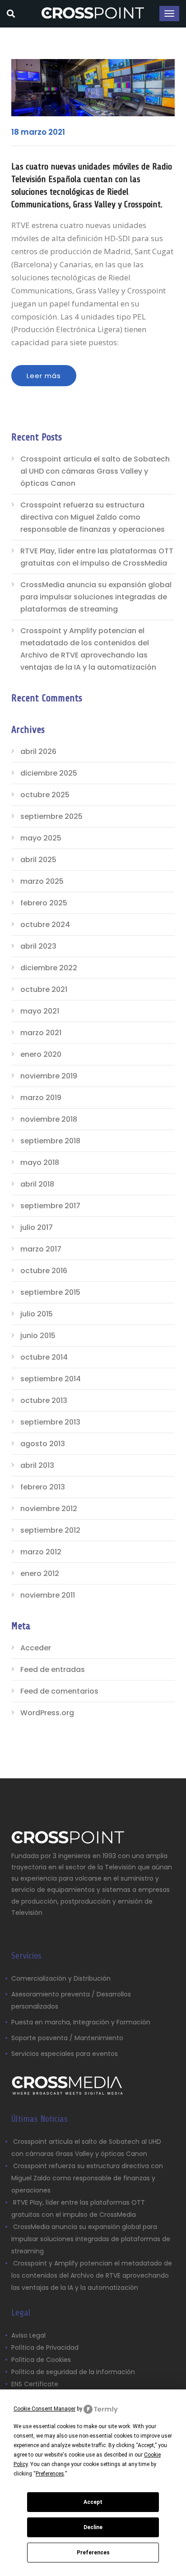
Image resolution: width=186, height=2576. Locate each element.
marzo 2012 (41, 1552)
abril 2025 (38, 860)
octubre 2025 (45, 795)
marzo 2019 (41, 1098)
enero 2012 (40, 1573)
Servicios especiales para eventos (65, 2054)
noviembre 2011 (48, 1595)
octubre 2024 (45, 925)
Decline (93, 2527)
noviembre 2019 (49, 1076)
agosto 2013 (43, 1444)
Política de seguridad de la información (73, 2372)
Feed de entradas (53, 1669)
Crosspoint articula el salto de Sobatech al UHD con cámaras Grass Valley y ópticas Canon (95, 471)
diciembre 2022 (49, 968)
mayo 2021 (40, 1011)
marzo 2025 (42, 881)
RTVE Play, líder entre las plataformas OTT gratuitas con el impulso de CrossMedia (97, 557)
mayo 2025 (41, 838)
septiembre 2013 (50, 1422)
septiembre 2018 (50, 1141)
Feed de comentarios (59, 1691)
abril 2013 (37, 1465)
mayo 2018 (40, 1162)
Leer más (44, 376)
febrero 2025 (44, 903)
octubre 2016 (44, 1271)
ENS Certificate (35, 2384)
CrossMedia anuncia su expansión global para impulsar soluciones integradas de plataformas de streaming (96, 597)
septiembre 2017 (50, 1206)
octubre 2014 (44, 1357)
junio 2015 (38, 1336)
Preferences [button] (50, 2474)
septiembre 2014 (51, 1379)
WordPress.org (47, 1713)
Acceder (36, 1648)
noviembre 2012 (49, 1509)
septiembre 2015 (50, 1292)
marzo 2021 (41, 1033)
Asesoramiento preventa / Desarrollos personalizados (71, 2000)
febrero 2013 (43, 1487)
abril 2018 (37, 1184)
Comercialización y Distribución (61, 1978)
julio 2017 (37, 1227)
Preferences (93, 2553)
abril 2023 (38, 946)
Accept (93, 2502)
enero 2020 (41, 1054)
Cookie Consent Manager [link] (44, 2409)
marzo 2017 (41, 1249)
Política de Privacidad (45, 2348)
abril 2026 (38, 751)
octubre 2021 (44, 989)
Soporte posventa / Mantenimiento (67, 2038)
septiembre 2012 (50, 1530)
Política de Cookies (41, 2360)
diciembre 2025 (49, 773)
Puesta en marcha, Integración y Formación (81, 2022)
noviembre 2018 (49, 1119)
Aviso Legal (29, 2335)
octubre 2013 (44, 1400)
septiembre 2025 (51, 816)
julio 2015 (37, 1314)
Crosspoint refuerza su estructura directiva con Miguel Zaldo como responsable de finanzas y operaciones (93, 517)
